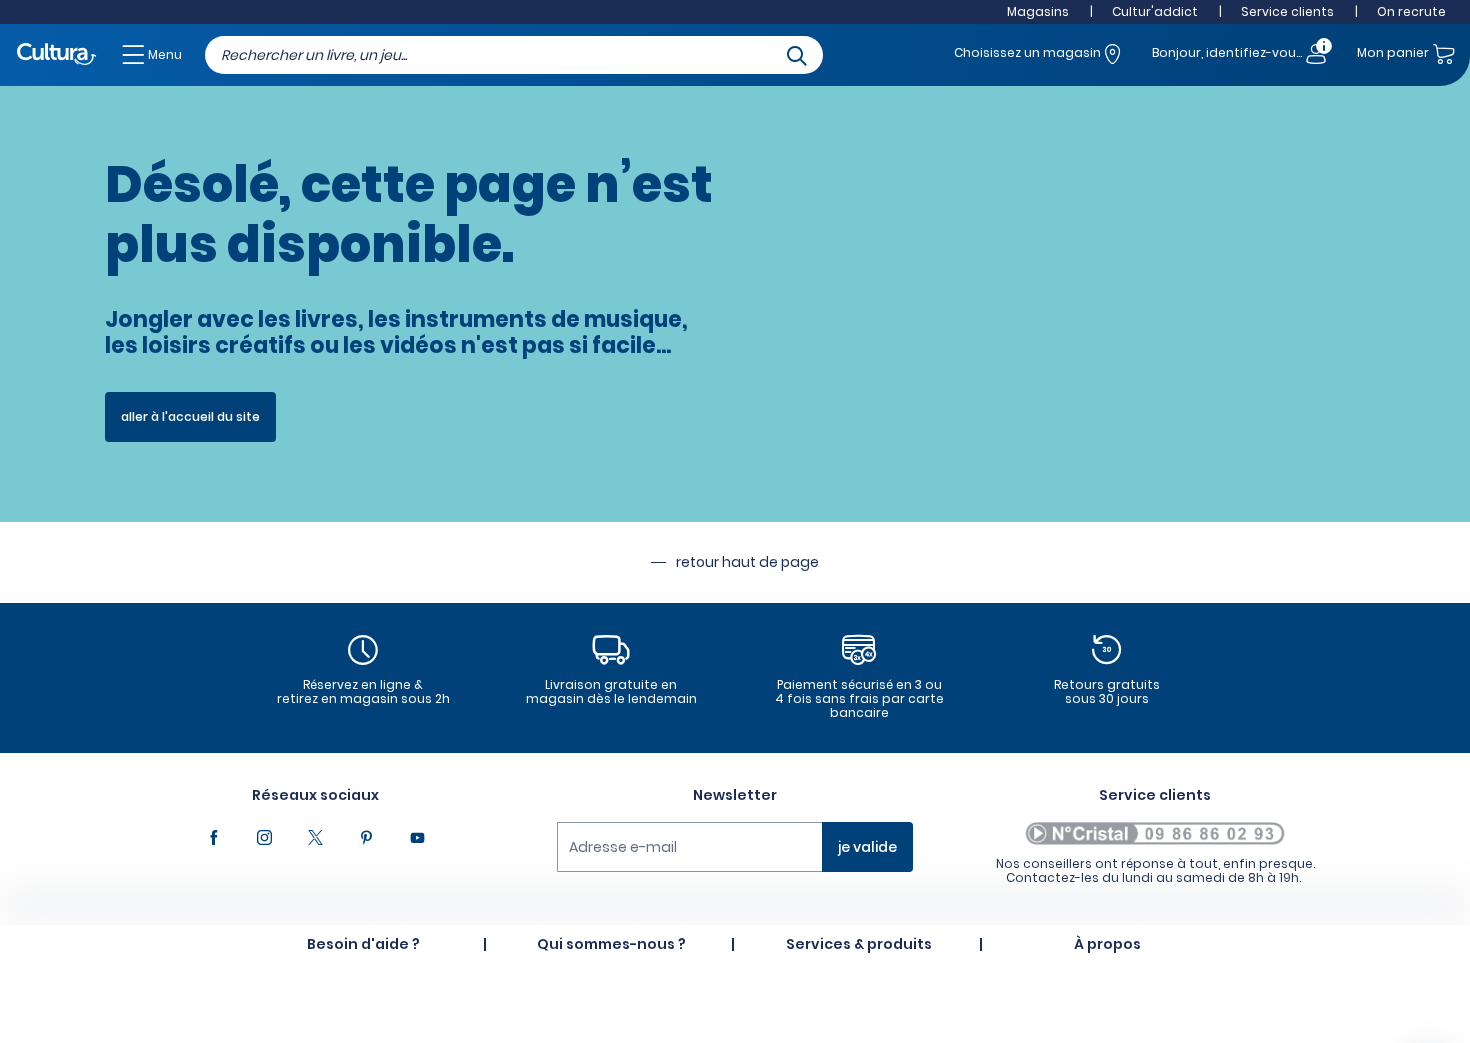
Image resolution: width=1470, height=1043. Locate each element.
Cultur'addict (1155, 11)
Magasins (1038, 11)
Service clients (1287, 11)
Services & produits (859, 944)
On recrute (1411, 11)
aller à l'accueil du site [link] (190, 416)
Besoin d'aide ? (363, 944)
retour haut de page (747, 562)
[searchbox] (514, 55)
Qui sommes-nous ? (611, 944)
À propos (1107, 944)
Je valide (867, 847)
